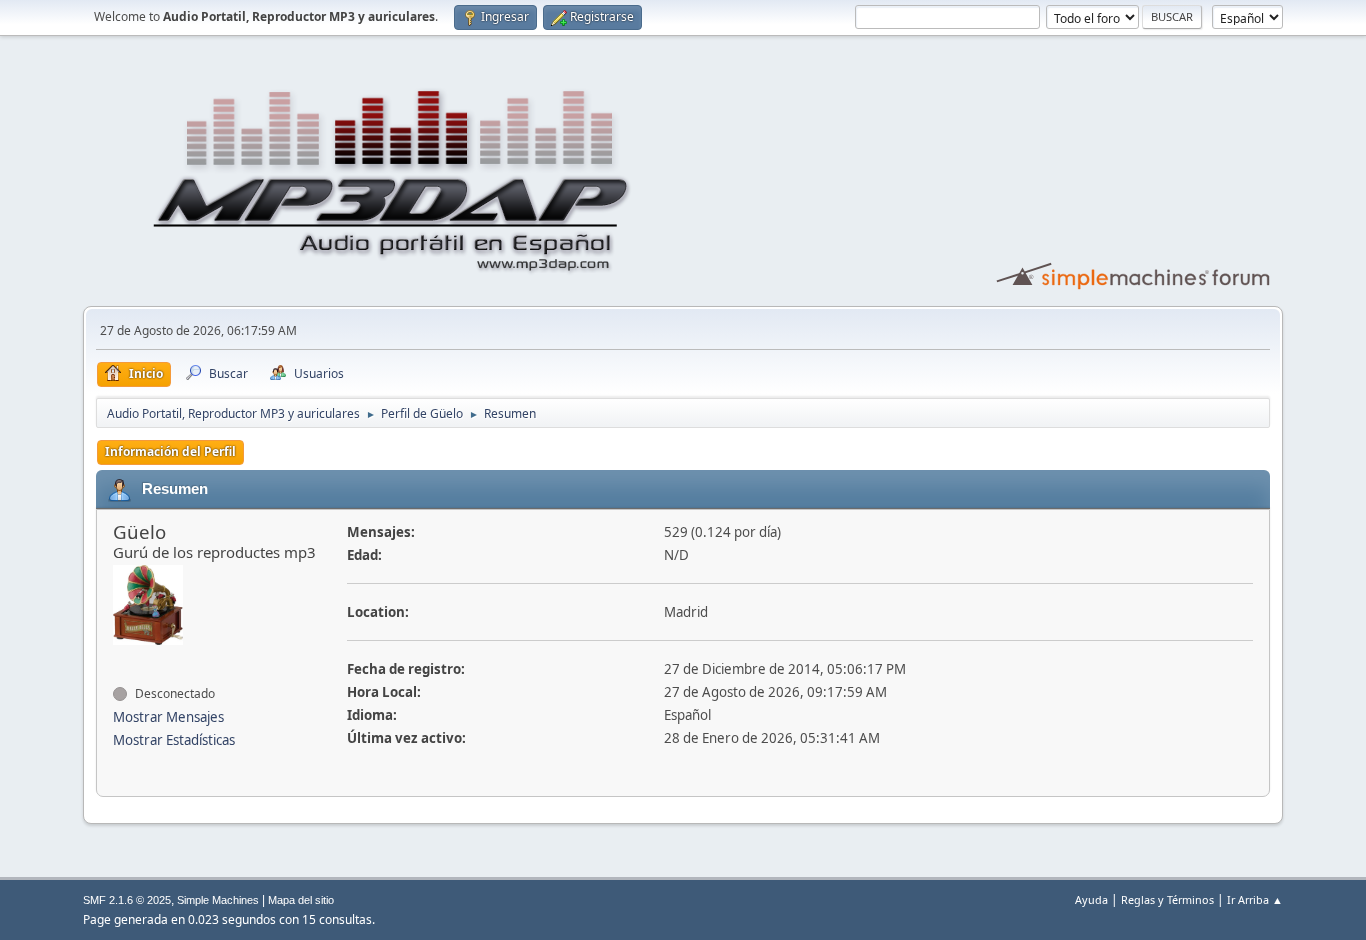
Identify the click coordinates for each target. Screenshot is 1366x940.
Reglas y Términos (1167, 899)
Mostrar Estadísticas (174, 740)
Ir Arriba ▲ (1255, 899)
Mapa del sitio (301, 900)
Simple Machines (218, 900)
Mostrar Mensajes (168, 717)
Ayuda (1091, 899)
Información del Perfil (170, 451)
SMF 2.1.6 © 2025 (127, 900)
